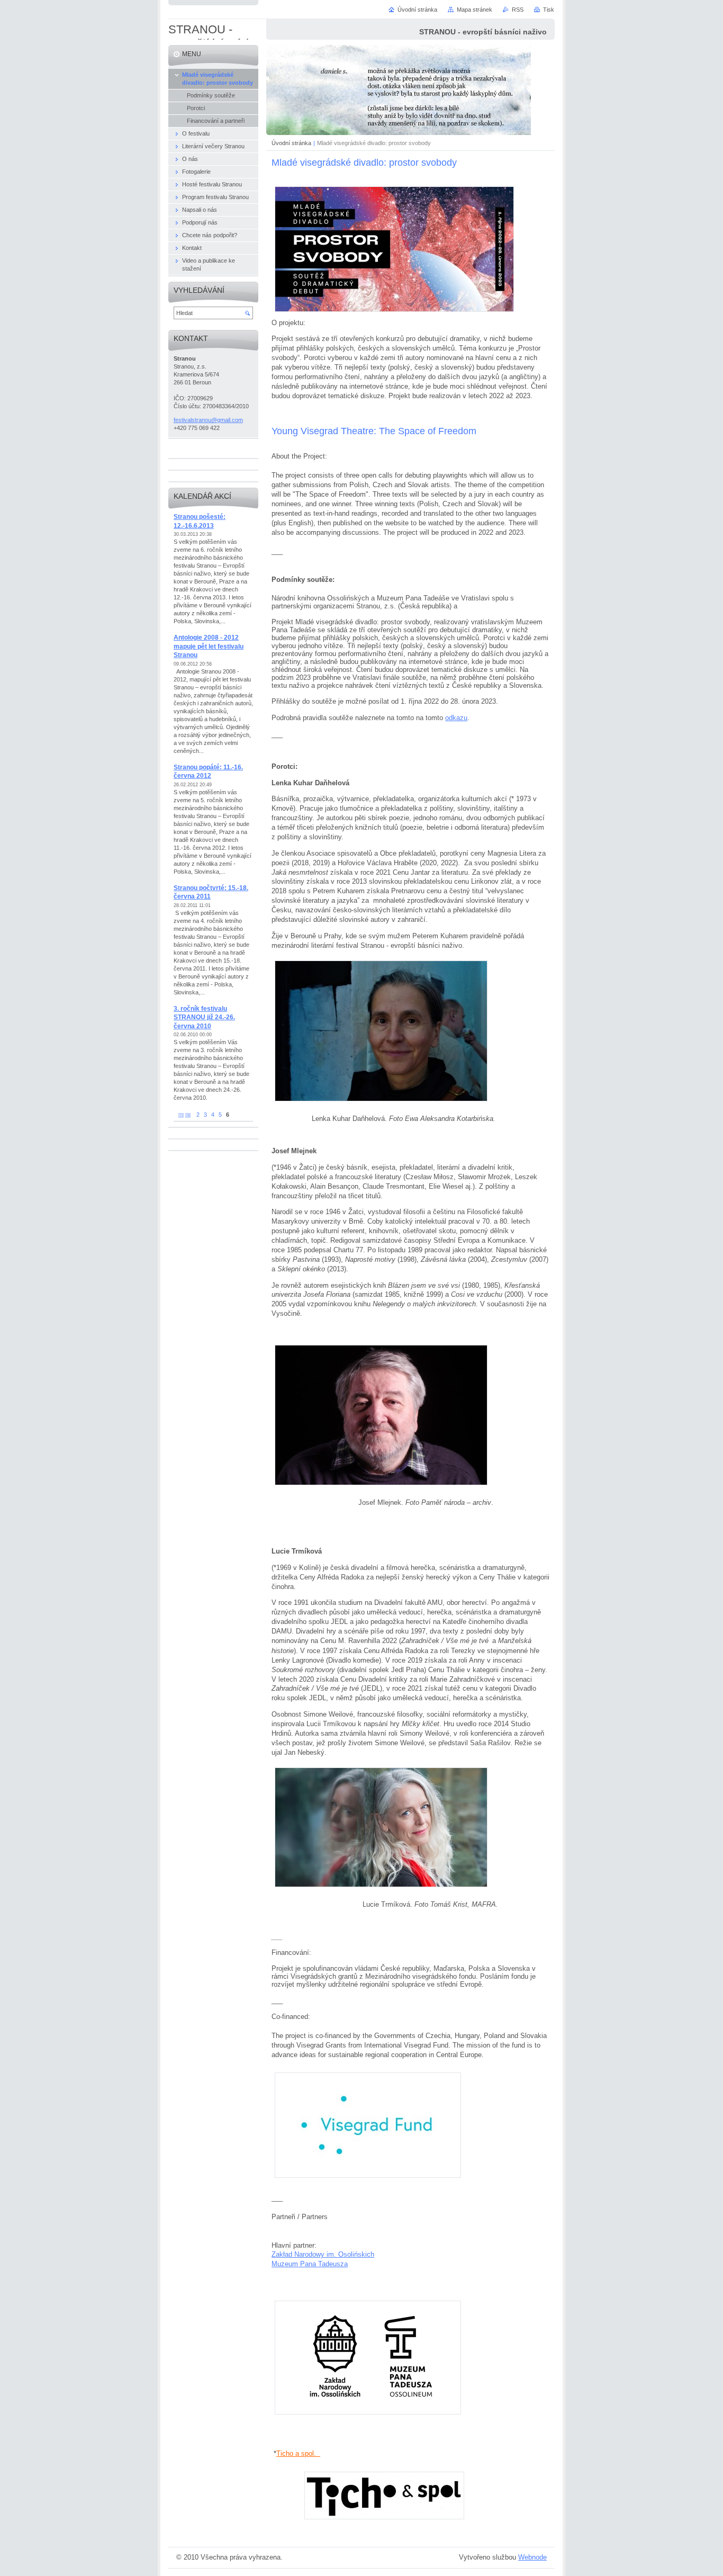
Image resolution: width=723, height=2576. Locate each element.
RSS (518, 10)
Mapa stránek (475, 10)
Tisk (549, 10)
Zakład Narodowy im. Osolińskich (323, 2254)
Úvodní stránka (291, 143)
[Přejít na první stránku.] (181, 1115)
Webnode (532, 2557)
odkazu (456, 718)
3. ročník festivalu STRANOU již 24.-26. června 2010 (204, 1017)
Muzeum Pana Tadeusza (310, 2264)
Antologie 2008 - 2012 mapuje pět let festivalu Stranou (209, 646)
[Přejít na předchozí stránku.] (188, 1115)
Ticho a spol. (298, 2453)
